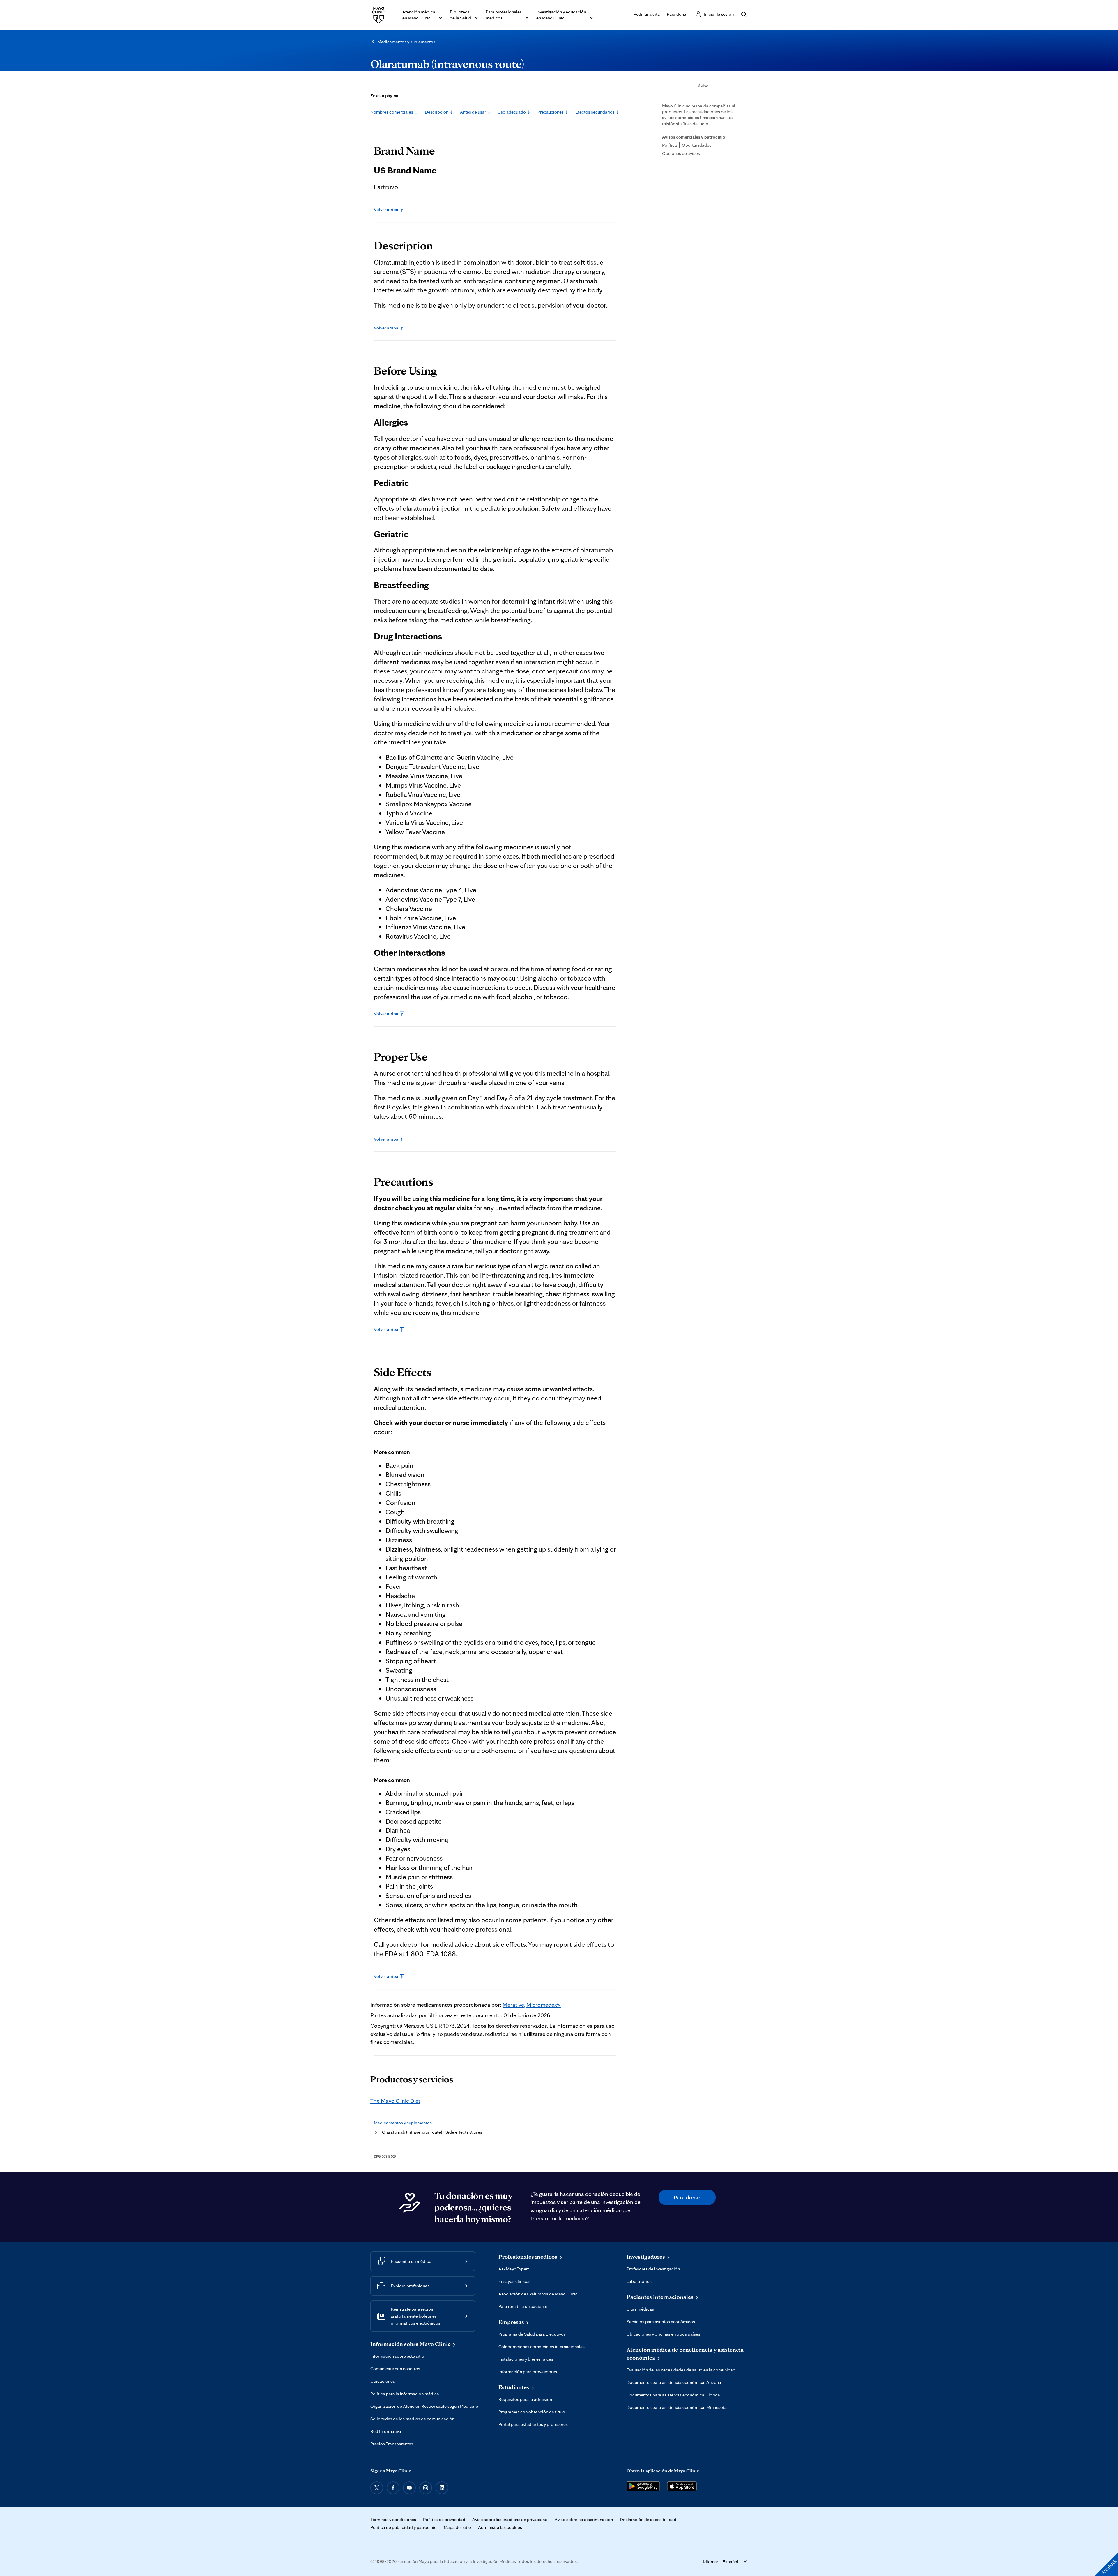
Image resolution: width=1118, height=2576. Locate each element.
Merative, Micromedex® (532, 2005)
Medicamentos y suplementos (406, 42)
